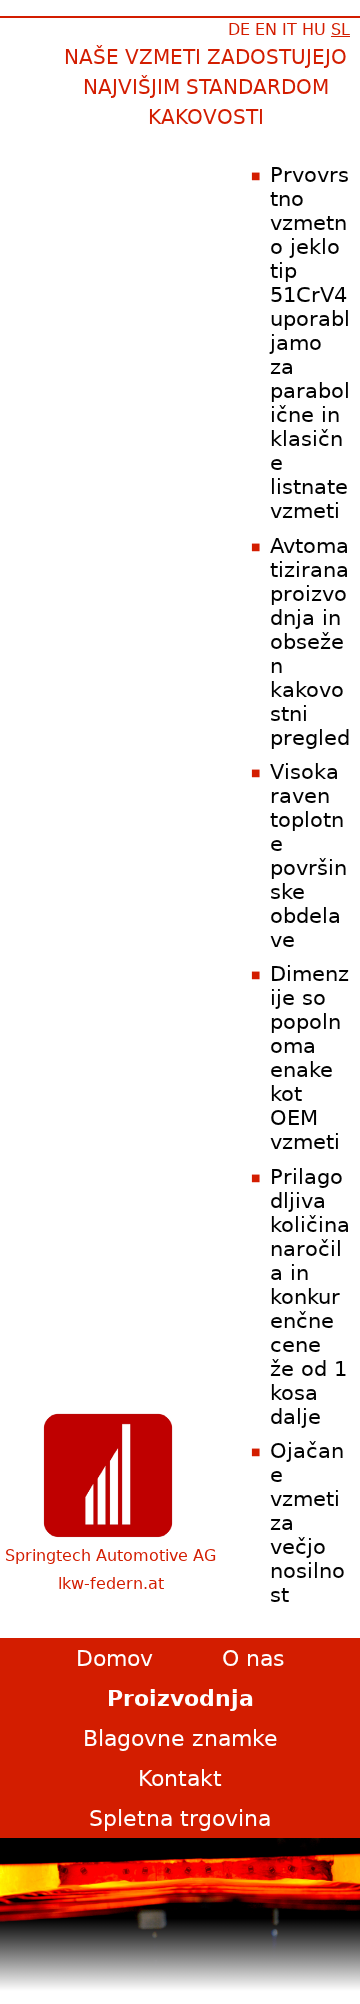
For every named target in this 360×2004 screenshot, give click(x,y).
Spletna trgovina (180, 1818)
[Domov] (108, 1475)
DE (239, 29)
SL (340, 29)
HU (314, 29)
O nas (253, 1658)
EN (266, 29)
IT (289, 29)
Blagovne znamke (180, 1738)
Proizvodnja (180, 1698)
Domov (114, 1658)
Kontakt (180, 1778)
